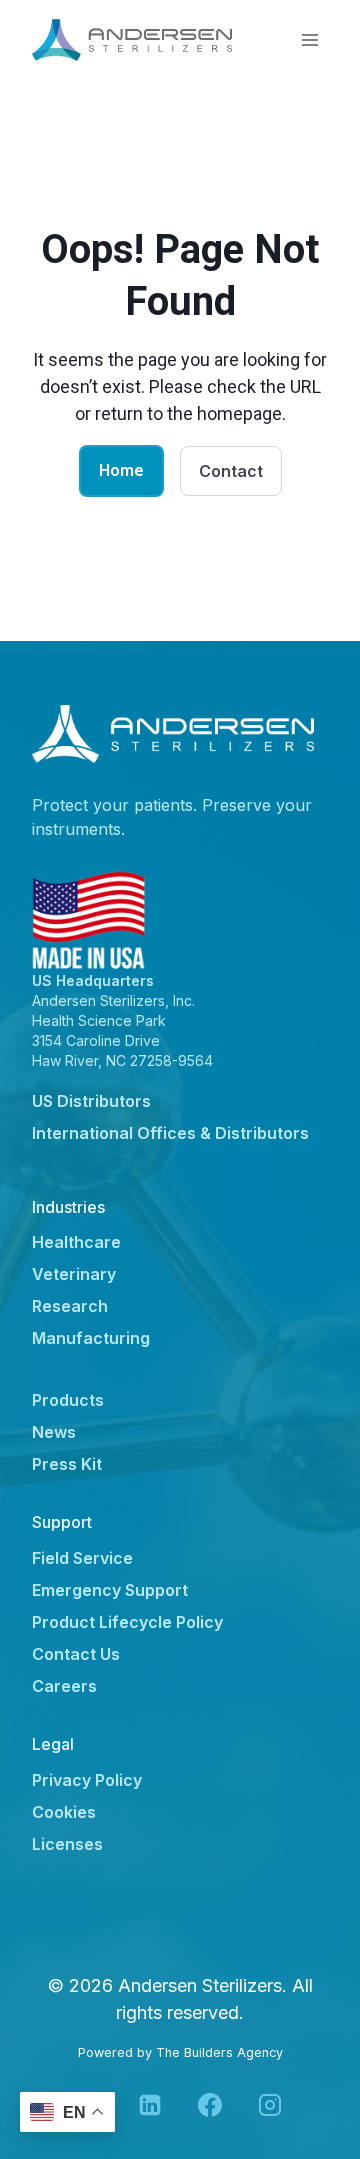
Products (68, 1400)
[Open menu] (309, 39)
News (54, 1432)
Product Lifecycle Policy (127, 1622)
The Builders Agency (219, 2052)
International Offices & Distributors (170, 1133)
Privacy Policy (87, 1780)
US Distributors (91, 1101)
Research (70, 1306)
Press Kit (67, 1464)
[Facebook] (210, 2105)
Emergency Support (110, 1590)
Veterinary (74, 1274)
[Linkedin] (150, 2105)
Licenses (67, 1844)
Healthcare (76, 1242)
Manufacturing (91, 1338)
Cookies (64, 1812)
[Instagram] (270, 2105)
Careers (64, 1686)
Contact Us (76, 1654)
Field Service (82, 1558)
